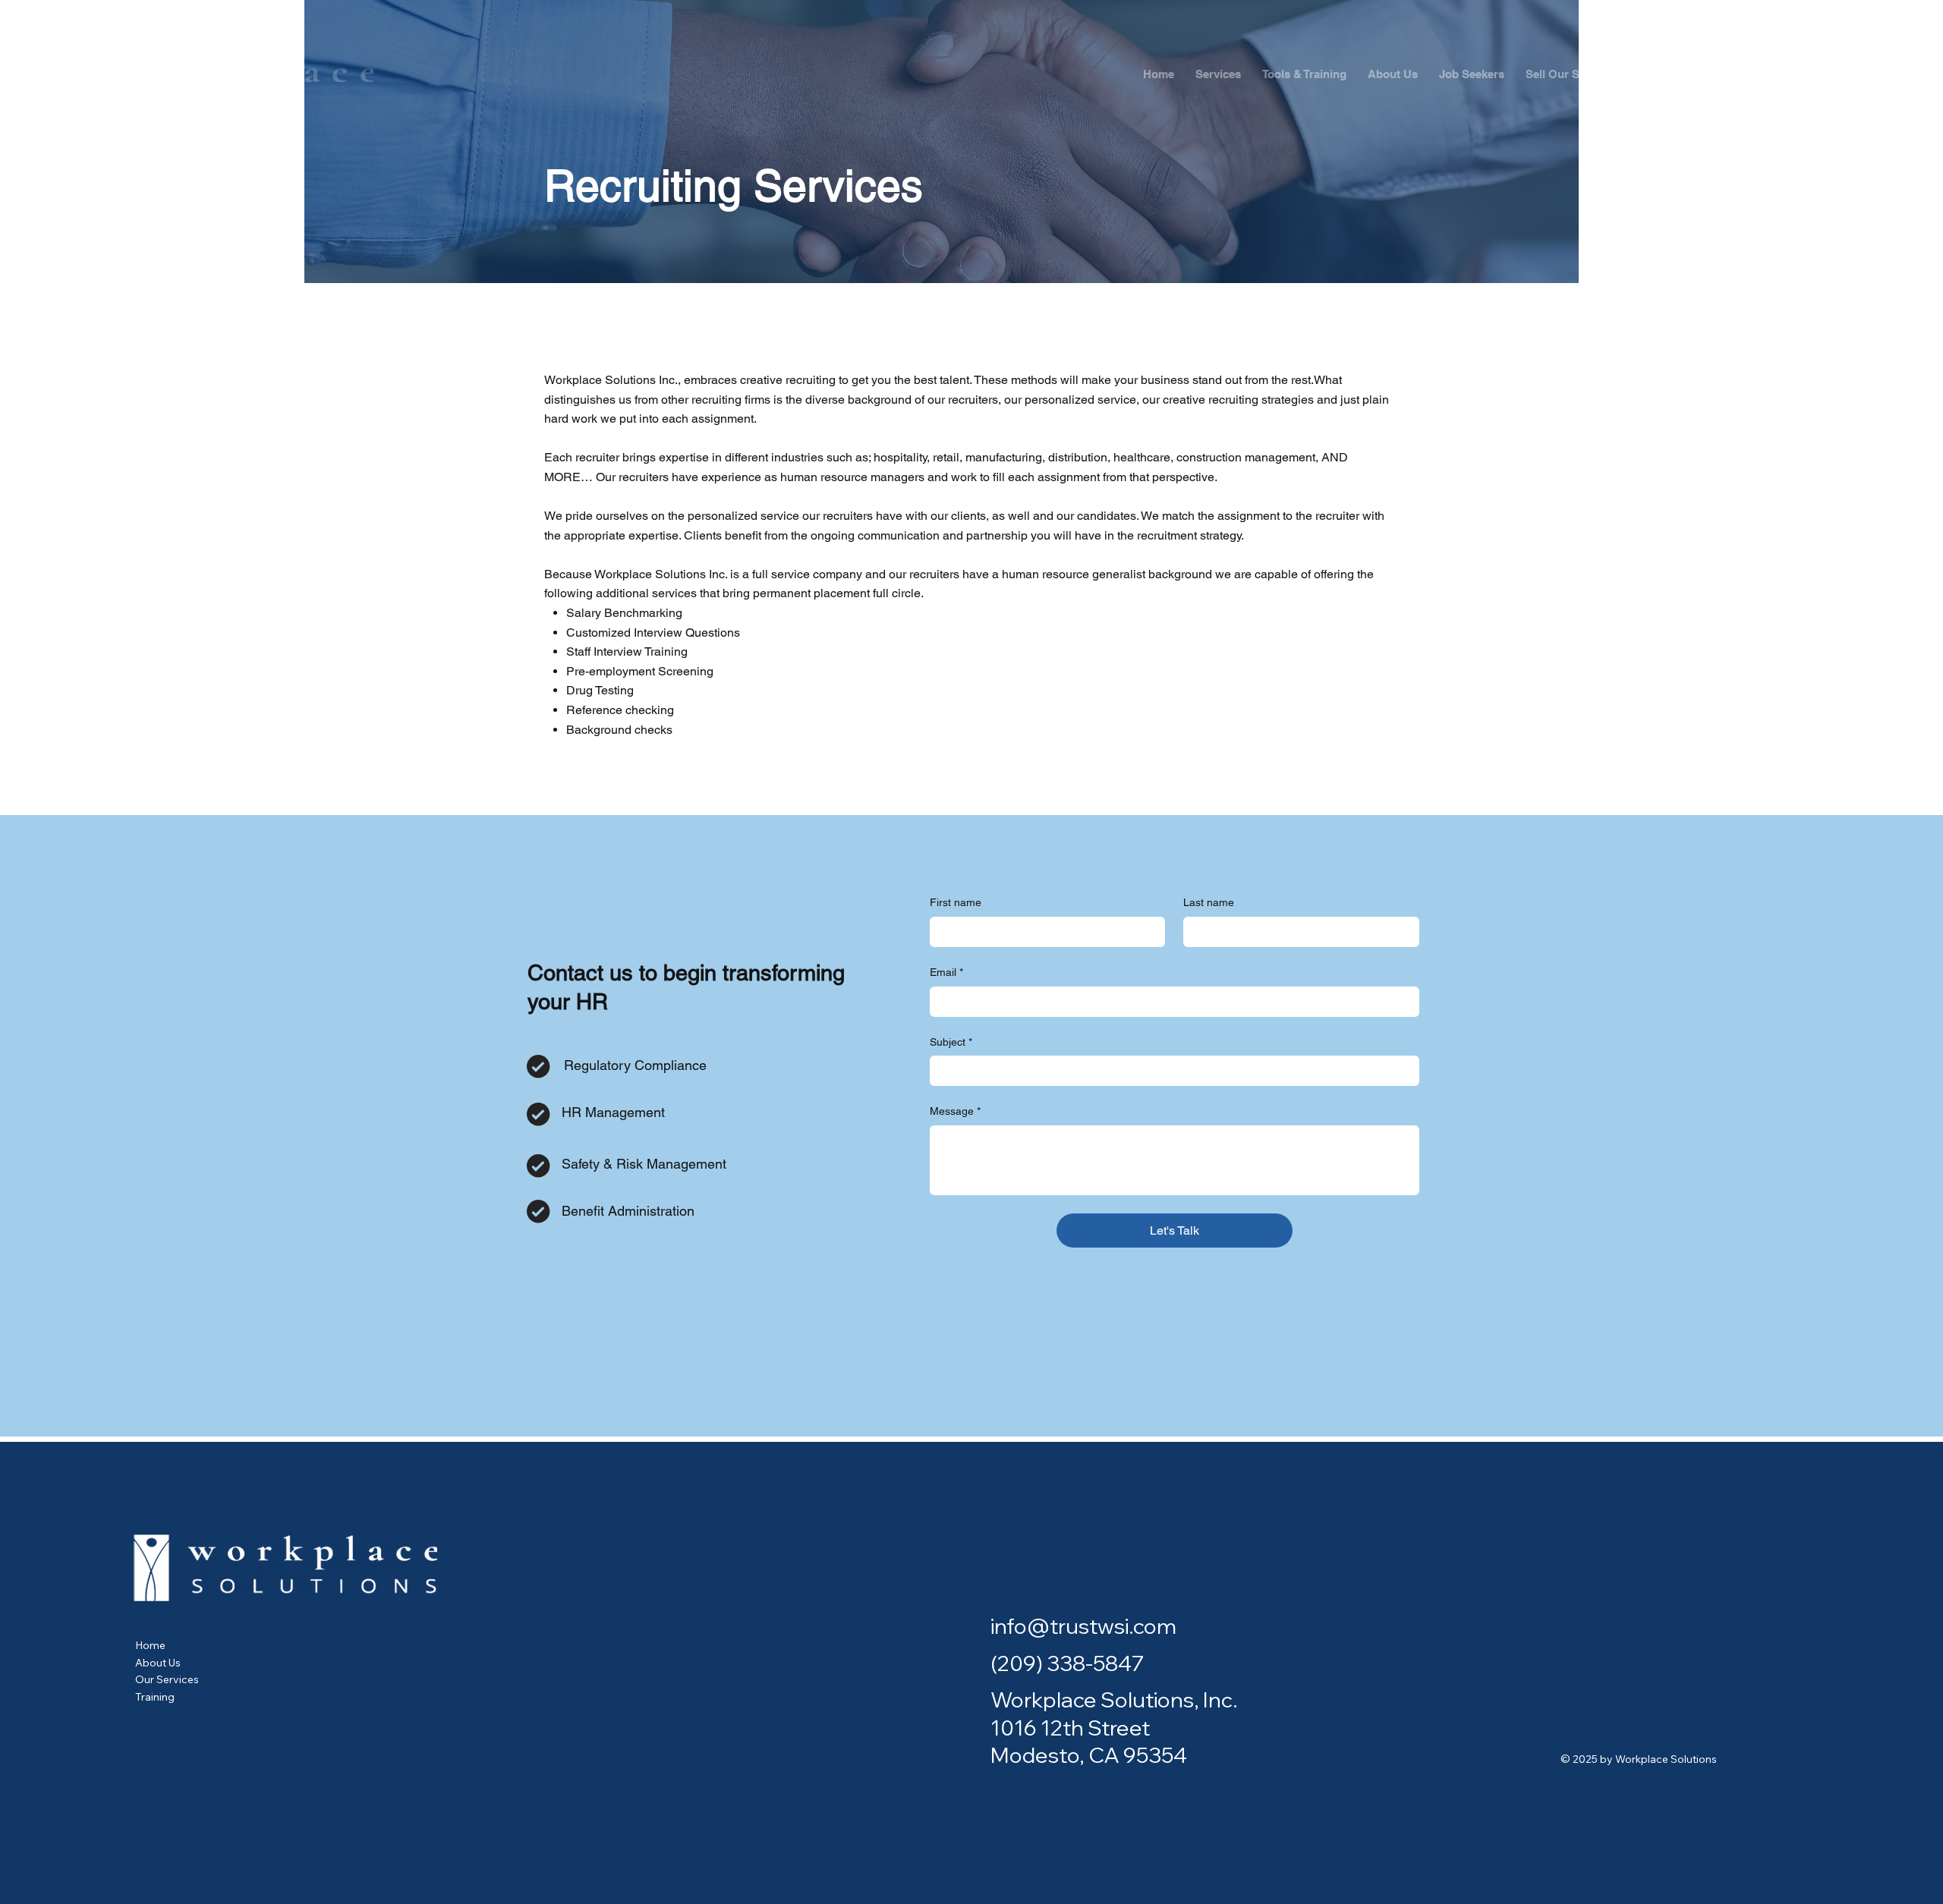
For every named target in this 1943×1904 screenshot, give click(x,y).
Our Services (167, 1679)
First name (956, 902)
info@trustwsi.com (1083, 1626)
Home (150, 1645)
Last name (1209, 902)
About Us (158, 1663)
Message (955, 1111)
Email (946, 972)
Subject (951, 1042)
